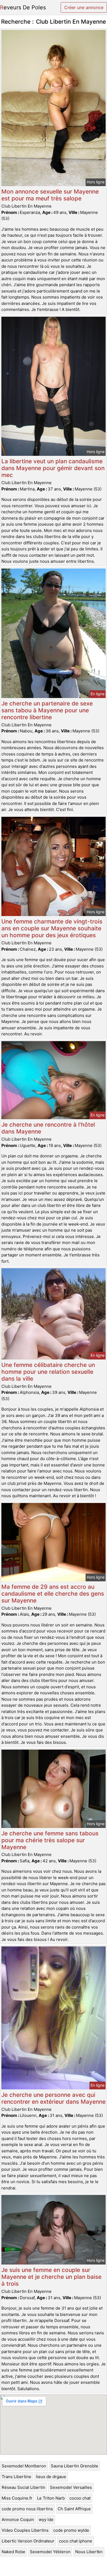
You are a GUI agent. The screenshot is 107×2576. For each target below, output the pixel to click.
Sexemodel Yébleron (50, 2552)
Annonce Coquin (18, 2520)
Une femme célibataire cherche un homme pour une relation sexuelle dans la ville (48, 1372)
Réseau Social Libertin (23, 2487)
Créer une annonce (84, 7)
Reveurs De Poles (23, 7)
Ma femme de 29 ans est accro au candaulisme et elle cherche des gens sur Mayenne (53, 1594)
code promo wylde (71, 2530)
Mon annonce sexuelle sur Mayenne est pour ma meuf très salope (50, 195)
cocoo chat (80, 2498)
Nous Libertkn (89, 2552)
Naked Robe (13, 2552)
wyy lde (46, 2520)
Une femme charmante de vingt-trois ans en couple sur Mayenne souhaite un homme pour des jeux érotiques (52, 928)
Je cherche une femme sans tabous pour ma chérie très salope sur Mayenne (50, 1840)
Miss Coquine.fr (17, 2498)
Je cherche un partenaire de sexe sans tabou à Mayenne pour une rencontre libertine (47, 710)
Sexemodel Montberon (24, 2466)
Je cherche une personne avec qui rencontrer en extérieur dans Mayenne (54, 2098)
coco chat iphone (76, 2541)
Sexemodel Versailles (71, 2487)
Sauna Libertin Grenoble (74, 2466)
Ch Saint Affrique (74, 2509)
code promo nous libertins (27, 2509)
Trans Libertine (16, 2477)
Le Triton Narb (51, 2498)
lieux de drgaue (51, 2477)
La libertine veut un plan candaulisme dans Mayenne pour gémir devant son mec (53, 468)
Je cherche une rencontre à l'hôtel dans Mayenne (48, 1128)
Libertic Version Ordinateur (28, 2541)
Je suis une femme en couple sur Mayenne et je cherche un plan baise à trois (51, 2277)
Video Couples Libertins (25, 2530)
